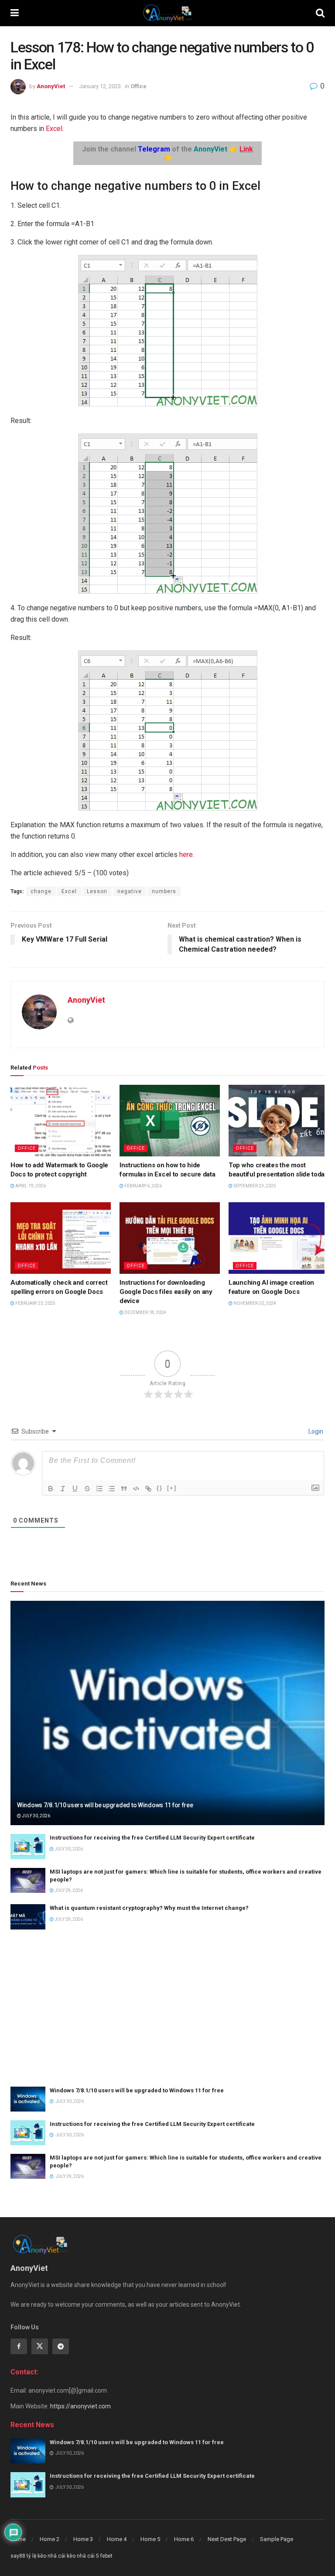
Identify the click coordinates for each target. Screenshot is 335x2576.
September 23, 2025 (254, 1186)
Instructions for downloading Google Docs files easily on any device (166, 1292)
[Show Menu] (15, 13)
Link (246, 149)
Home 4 (117, 2539)
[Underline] (75, 1489)
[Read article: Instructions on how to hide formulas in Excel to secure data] (170, 1121)
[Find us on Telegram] (61, 2346)
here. (186, 855)
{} (160, 1488)
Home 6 (184, 2539)
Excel (54, 129)
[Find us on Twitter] (40, 2346)
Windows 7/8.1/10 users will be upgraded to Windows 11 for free (105, 1805)
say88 (18, 2556)
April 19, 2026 (30, 1186)
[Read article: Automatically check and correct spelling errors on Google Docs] (61, 1238)
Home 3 (83, 2539)
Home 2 (50, 2539)
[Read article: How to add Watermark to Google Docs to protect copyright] (61, 1121)
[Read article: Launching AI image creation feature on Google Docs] (279, 1238)
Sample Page (277, 2539)
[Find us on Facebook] (19, 2346)
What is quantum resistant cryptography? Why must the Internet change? (149, 1908)
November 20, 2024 (254, 1303)
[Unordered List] (112, 1489)
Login (315, 1431)
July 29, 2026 (68, 1890)
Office (138, 86)
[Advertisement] (167, 2008)
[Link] (148, 1489)
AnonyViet (51, 86)
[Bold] (51, 1489)
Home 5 (150, 2539)
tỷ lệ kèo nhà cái (46, 2556)
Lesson (97, 891)
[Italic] (63, 1489)
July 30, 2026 (36, 1816)
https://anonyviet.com (80, 2406)
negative (130, 891)
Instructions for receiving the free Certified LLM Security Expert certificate (152, 1838)
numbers (164, 891)
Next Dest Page (227, 2539)
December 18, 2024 (145, 1312)
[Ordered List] (99, 1489)
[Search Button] (320, 13)
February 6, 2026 (143, 1186)
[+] (172, 1488)
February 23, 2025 (35, 1303)
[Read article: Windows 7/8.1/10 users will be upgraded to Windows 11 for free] (167, 1713)
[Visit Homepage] (167, 13)
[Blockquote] (124, 1489)
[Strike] (87, 1489)
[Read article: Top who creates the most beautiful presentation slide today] (279, 1121)
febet (106, 2556)
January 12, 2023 (100, 86)
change (41, 891)
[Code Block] (136, 1489)
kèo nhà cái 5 (83, 2556)
